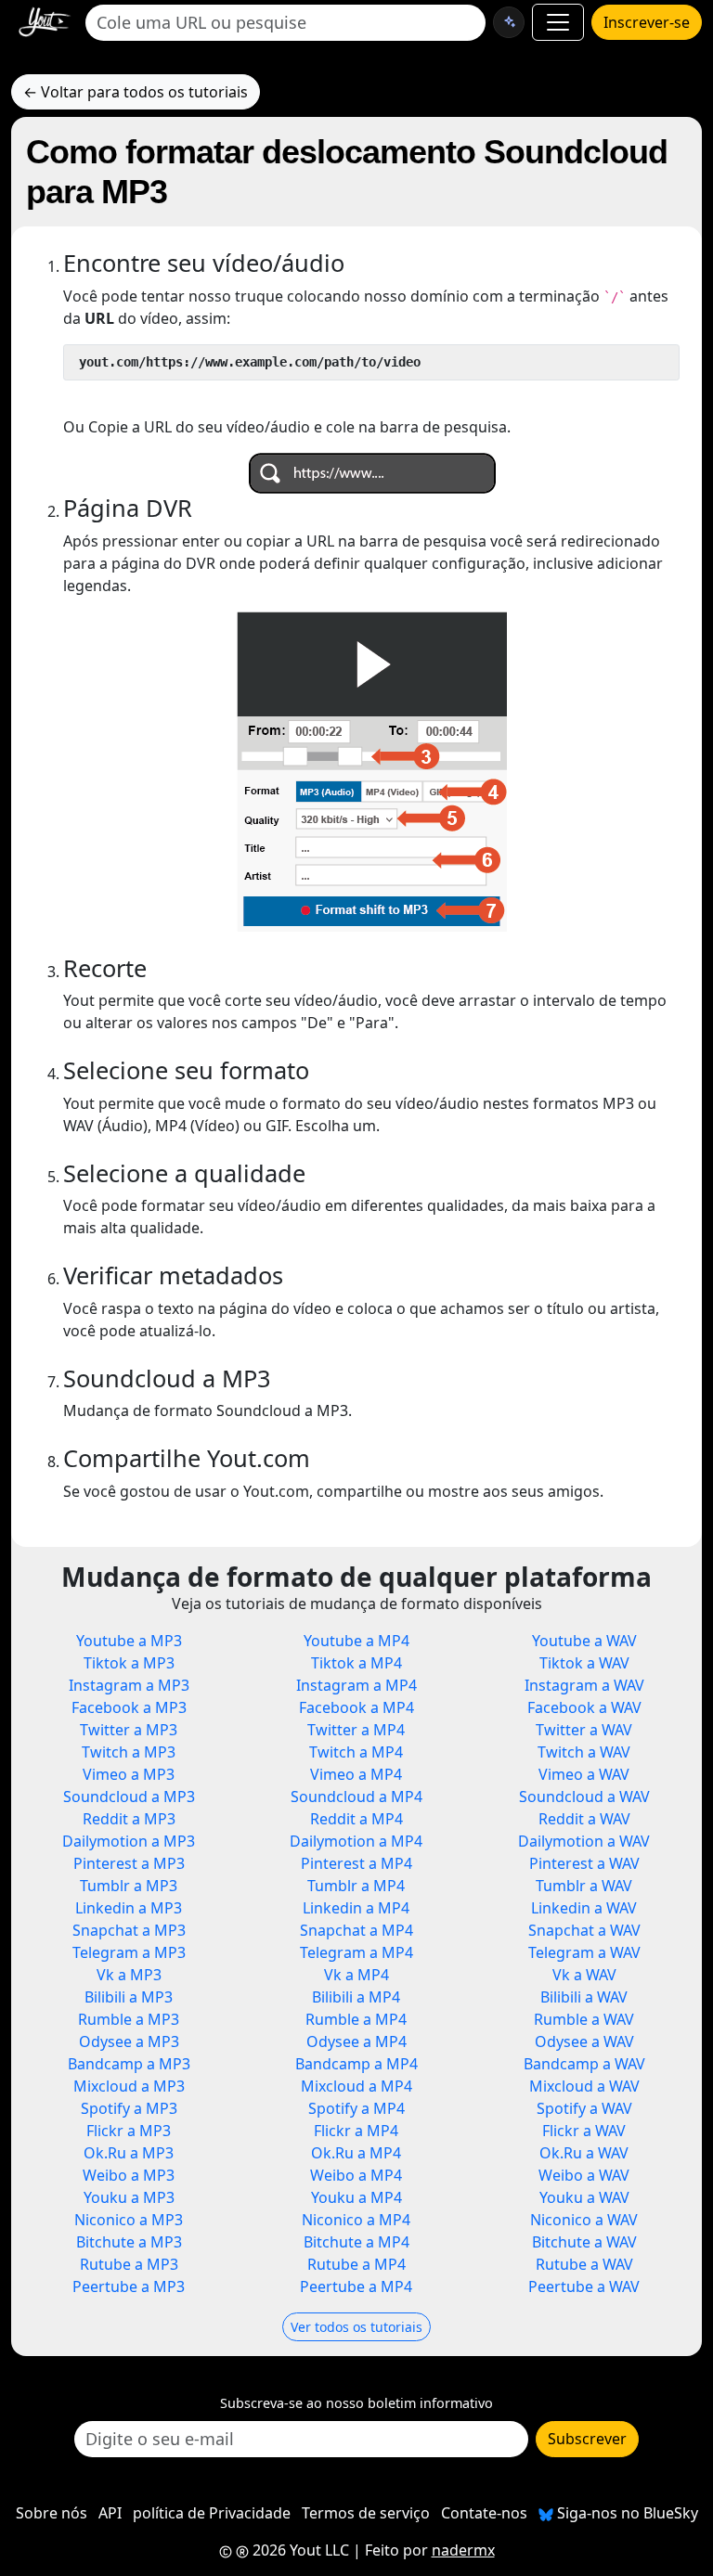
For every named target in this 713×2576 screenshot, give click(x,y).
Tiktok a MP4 (356, 1663)
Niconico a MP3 (129, 2220)
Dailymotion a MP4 (356, 1841)
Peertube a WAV (584, 2286)
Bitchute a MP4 (356, 2242)
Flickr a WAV (584, 2131)
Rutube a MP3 (129, 2264)
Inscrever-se (647, 22)
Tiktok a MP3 (129, 1663)
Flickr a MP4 (356, 2131)
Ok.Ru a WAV (584, 2153)
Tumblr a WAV (584, 1886)
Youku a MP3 (129, 2197)
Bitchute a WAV (584, 2242)
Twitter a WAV (584, 1730)
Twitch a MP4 (356, 1752)
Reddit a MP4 (356, 1819)
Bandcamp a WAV (584, 2064)
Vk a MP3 (129, 1975)
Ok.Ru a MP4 (356, 2153)
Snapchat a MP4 (356, 1930)
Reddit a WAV (584, 1819)
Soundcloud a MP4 (356, 1797)
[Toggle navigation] (558, 22)
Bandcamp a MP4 (356, 2064)
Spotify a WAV (584, 2108)
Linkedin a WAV (584, 1908)
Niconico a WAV (584, 2220)
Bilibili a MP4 (356, 1997)
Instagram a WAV (584, 1685)
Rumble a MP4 (356, 2019)
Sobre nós (52, 2513)
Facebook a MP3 (129, 1707)
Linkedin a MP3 (129, 1908)
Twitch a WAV (584, 1752)
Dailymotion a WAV (584, 1841)
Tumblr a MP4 (356, 1886)
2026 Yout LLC (299, 2550)
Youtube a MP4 (356, 1641)
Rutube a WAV (584, 2264)
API (110, 2513)
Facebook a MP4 (356, 1707)
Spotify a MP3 (129, 2108)
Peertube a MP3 (129, 2286)
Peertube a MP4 (356, 2286)
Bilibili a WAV (584, 1997)
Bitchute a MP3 (129, 2242)
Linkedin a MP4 (356, 1908)
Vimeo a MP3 (129, 1774)
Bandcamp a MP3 (129, 2064)
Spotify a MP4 (356, 2108)
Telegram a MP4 (356, 1952)
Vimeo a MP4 (356, 1774)
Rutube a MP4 (356, 2264)
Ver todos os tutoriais (356, 2327)
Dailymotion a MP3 (129, 1841)
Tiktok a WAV (584, 1663)
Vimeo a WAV (584, 1774)
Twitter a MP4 (356, 1730)
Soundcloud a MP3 (129, 1797)
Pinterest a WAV (584, 1863)
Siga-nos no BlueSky (626, 2513)
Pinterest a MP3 (129, 1863)
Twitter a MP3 (129, 1730)
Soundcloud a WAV (584, 1797)
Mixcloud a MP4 (356, 2086)
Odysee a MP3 (129, 2041)
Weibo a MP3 (129, 2175)
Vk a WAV (584, 1975)
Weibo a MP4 (356, 2175)
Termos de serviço (366, 2513)
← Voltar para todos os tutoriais (136, 92)
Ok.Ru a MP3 (129, 2153)
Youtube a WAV (584, 1641)
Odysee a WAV (584, 2041)
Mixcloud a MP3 (129, 2086)
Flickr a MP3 (129, 2131)
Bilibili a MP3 (129, 1997)
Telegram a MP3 (129, 1952)
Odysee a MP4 (356, 2041)
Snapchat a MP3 (129, 1930)
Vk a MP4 (356, 1975)
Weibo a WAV (584, 2175)
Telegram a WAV (584, 1952)
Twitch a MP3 (129, 1752)
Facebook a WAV (584, 1707)
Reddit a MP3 (129, 1819)
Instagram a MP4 (356, 1685)
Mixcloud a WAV (584, 2086)
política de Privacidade (212, 2513)
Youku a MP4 (356, 2197)
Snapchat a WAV (584, 1930)
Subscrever (587, 2439)
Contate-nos (484, 2513)
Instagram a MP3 (129, 1685)
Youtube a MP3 (129, 1641)
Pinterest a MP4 (356, 1863)
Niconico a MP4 (356, 2220)
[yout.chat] (509, 22)
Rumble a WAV (584, 2019)
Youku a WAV (584, 2197)
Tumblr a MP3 (129, 1886)
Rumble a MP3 (129, 2019)
